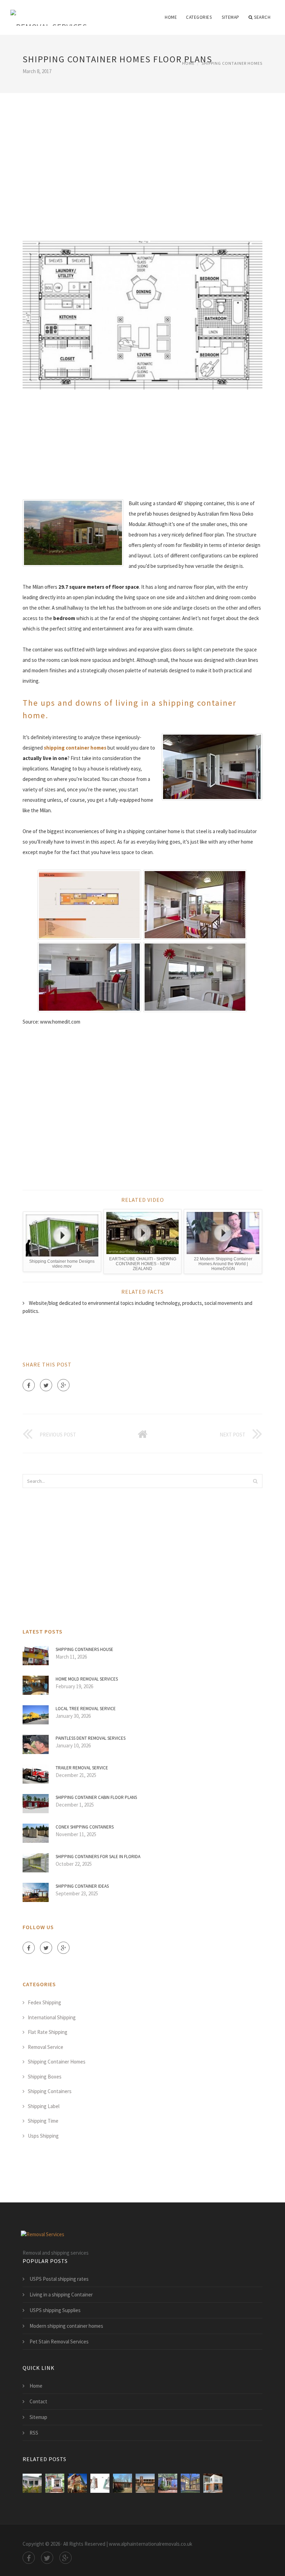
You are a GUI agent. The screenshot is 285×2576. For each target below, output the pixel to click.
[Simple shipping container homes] (168, 2483)
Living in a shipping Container (61, 2295)
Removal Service (46, 2047)
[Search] (255, 1481)
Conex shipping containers (85, 1827)
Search (262, 17)
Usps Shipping (43, 2136)
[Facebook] (29, 1385)
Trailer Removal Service (82, 1768)
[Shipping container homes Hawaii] (32, 2483)
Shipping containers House (84, 1649)
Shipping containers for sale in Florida (98, 1857)
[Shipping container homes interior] (100, 2483)
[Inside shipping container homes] (145, 2483)
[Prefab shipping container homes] (123, 2483)
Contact (38, 2401)
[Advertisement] (142, 157)
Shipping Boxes (45, 2077)
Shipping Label (44, 2106)
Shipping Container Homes (232, 63)
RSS (34, 2433)
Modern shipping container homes (66, 2326)
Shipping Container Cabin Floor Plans (96, 1797)
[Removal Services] (49, 13)
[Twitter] (46, 1385)
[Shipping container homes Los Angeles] (213, 2483)
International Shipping (52, 2017)
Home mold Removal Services (87, 1679)
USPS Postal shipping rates (59, 2279)
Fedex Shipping (44, 2002)
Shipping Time (43, 2121)
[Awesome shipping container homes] (190, 2483)
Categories (199, 17)
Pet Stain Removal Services (59, 2342)
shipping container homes (75, 748)
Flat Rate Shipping (48, 2032)
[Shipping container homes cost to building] (55, 2483)
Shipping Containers (50, 2091)
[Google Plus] (63, 1385)
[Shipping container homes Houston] (77, 2483)
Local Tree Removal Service (86, 1709)
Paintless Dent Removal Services (91, 1738)
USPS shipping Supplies (55, 2310)
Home (171, 17)
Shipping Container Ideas (82, 1886)
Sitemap (231, 17)
